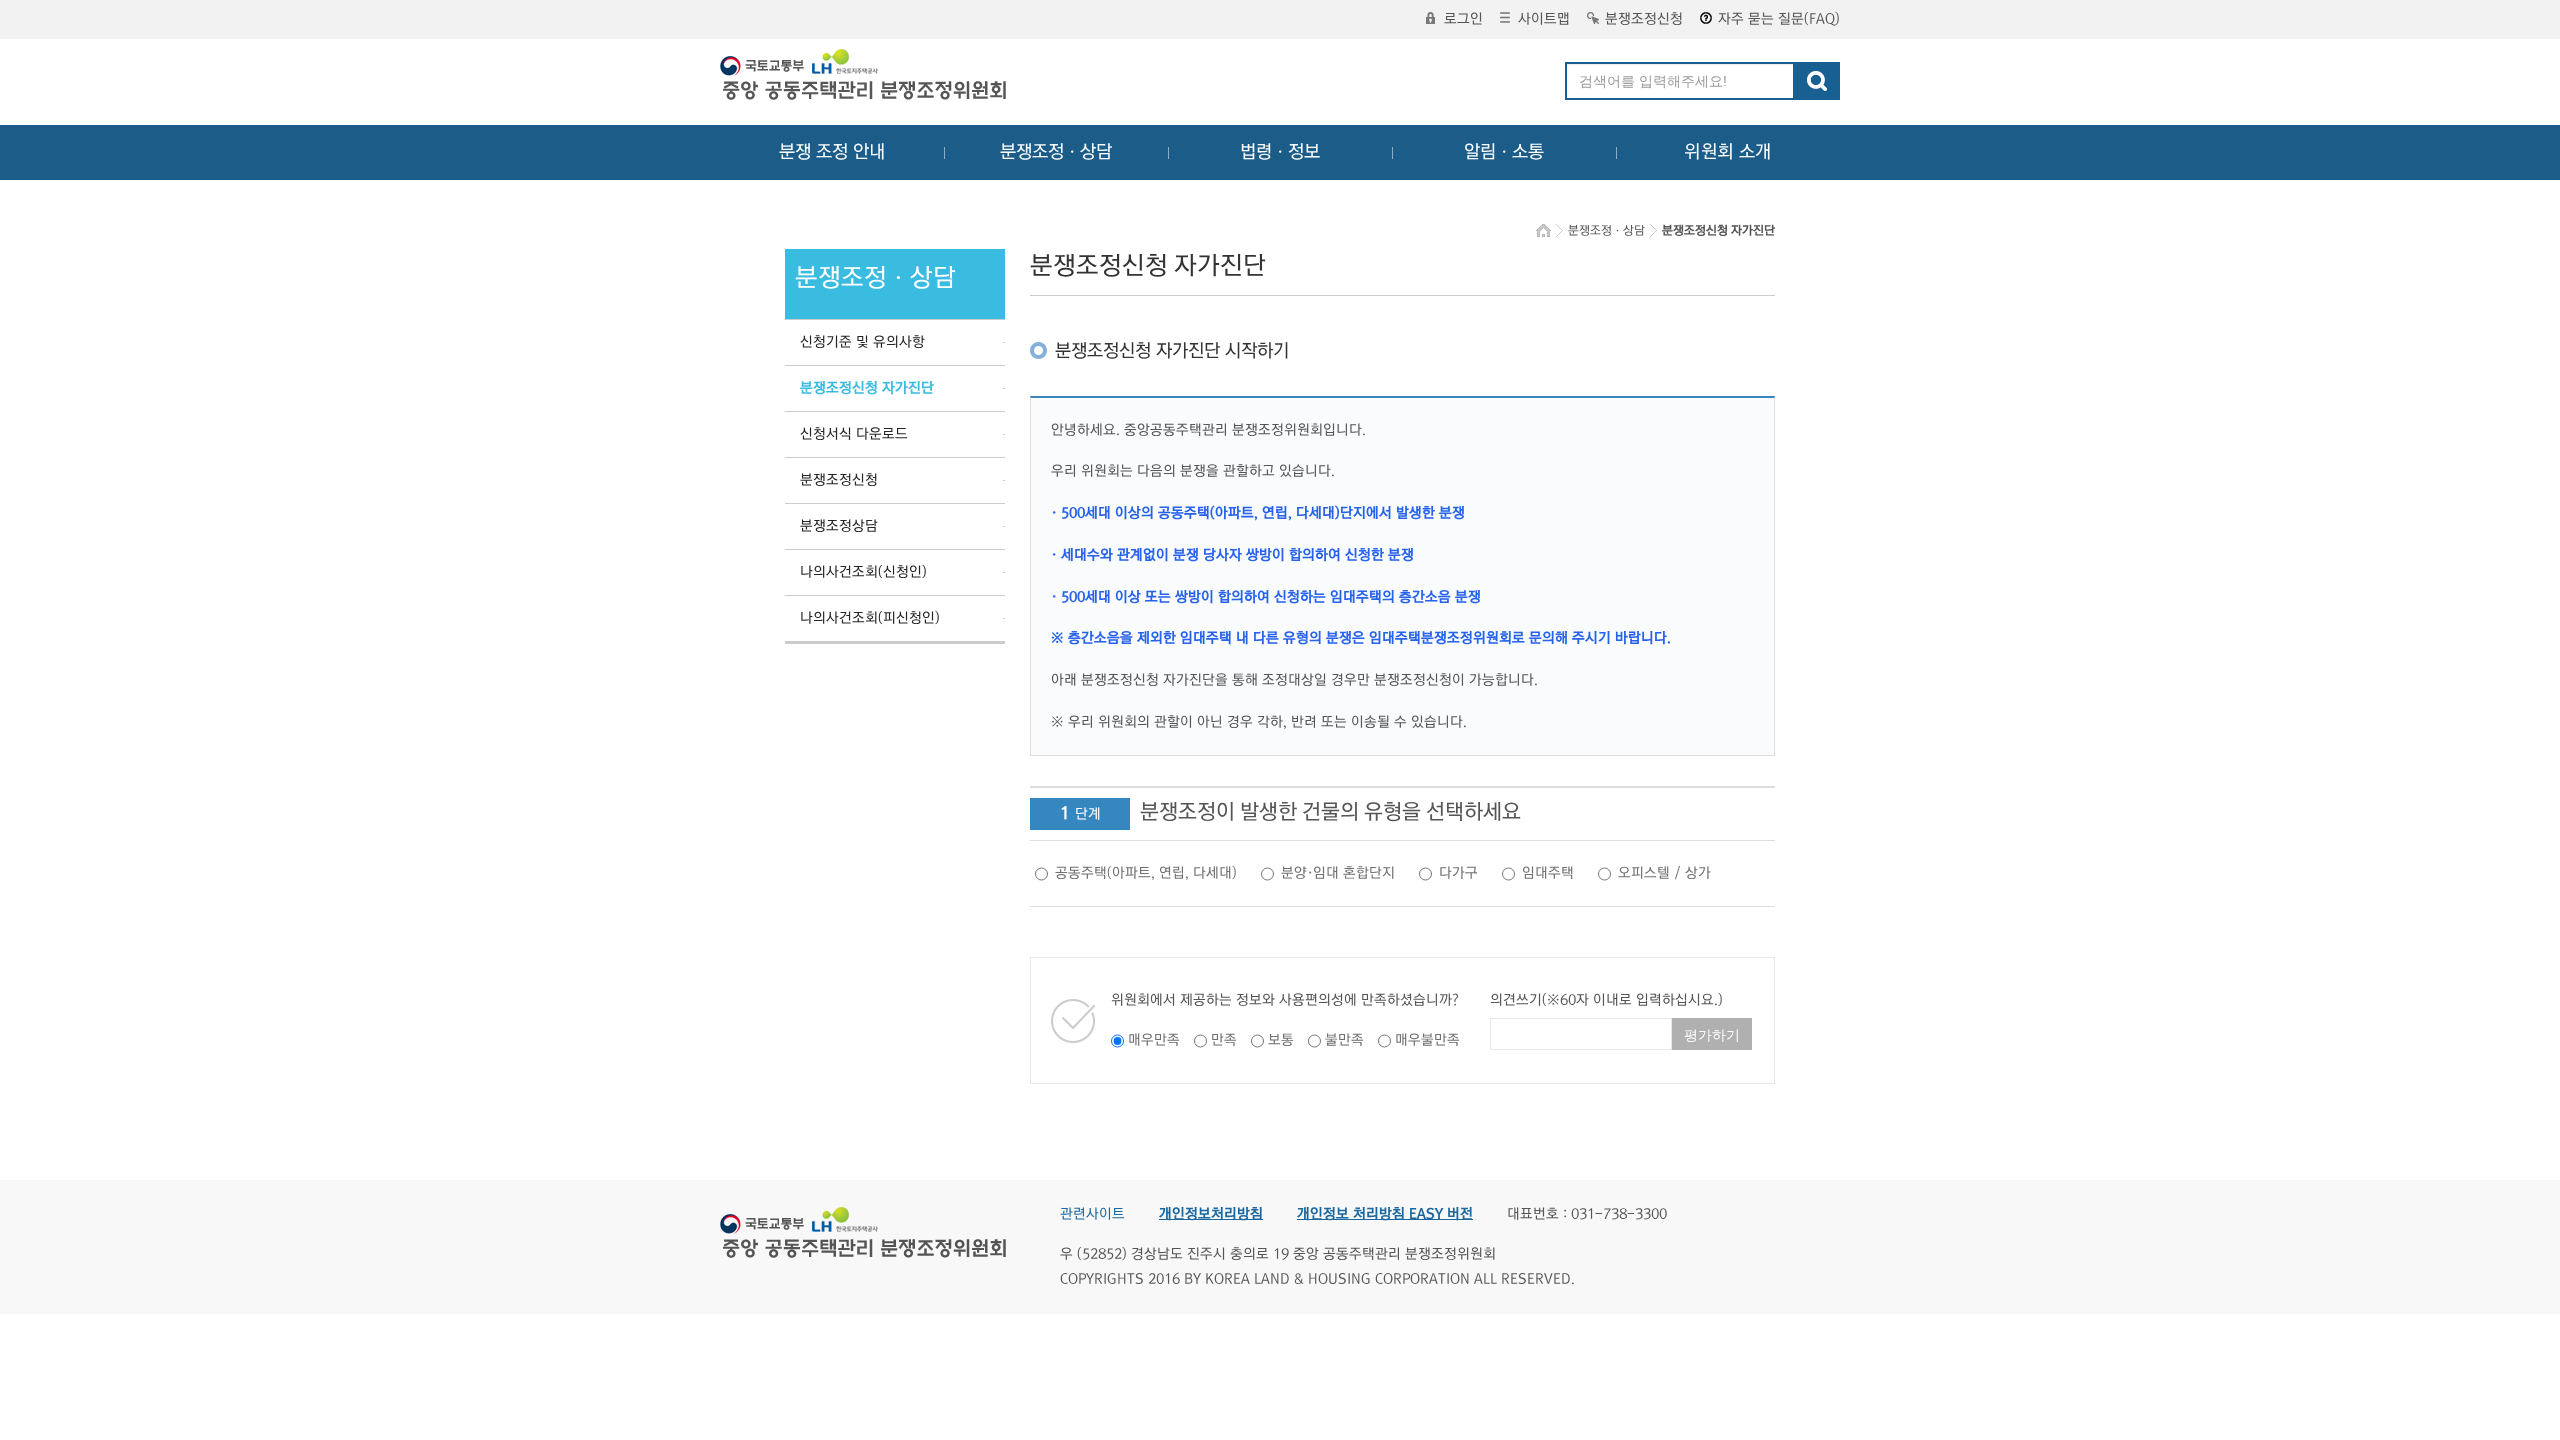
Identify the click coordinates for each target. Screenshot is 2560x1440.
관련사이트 (1092, 1214)
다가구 (1458, 873)
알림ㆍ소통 (1504, 152)
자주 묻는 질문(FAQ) (1779, 19)
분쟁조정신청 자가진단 (867, 388)
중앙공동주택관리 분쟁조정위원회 (865, 77)
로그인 (1463, 19)
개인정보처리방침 (1211, 1214)
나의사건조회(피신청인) (870, 618)
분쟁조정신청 (1644, 19)
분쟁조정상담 (839, 526)
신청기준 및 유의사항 (862, 342)
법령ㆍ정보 (1280, 152)
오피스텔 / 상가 (1664, 873)
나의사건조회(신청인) (863, 572)
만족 (1224, 1040)
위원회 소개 (1727, 152)
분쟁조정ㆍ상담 (1056, 152)
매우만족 (1154, 1040)
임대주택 (1548, 873)
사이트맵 (1544, 19)
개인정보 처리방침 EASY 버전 (1385, 1214)
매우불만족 (1427, 1040)
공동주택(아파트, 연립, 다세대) (1146, 873)
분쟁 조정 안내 (832, 152)
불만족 (1344, 1040)
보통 (1281, 1040)
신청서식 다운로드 (854, 434)
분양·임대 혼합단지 (1338, 873)
